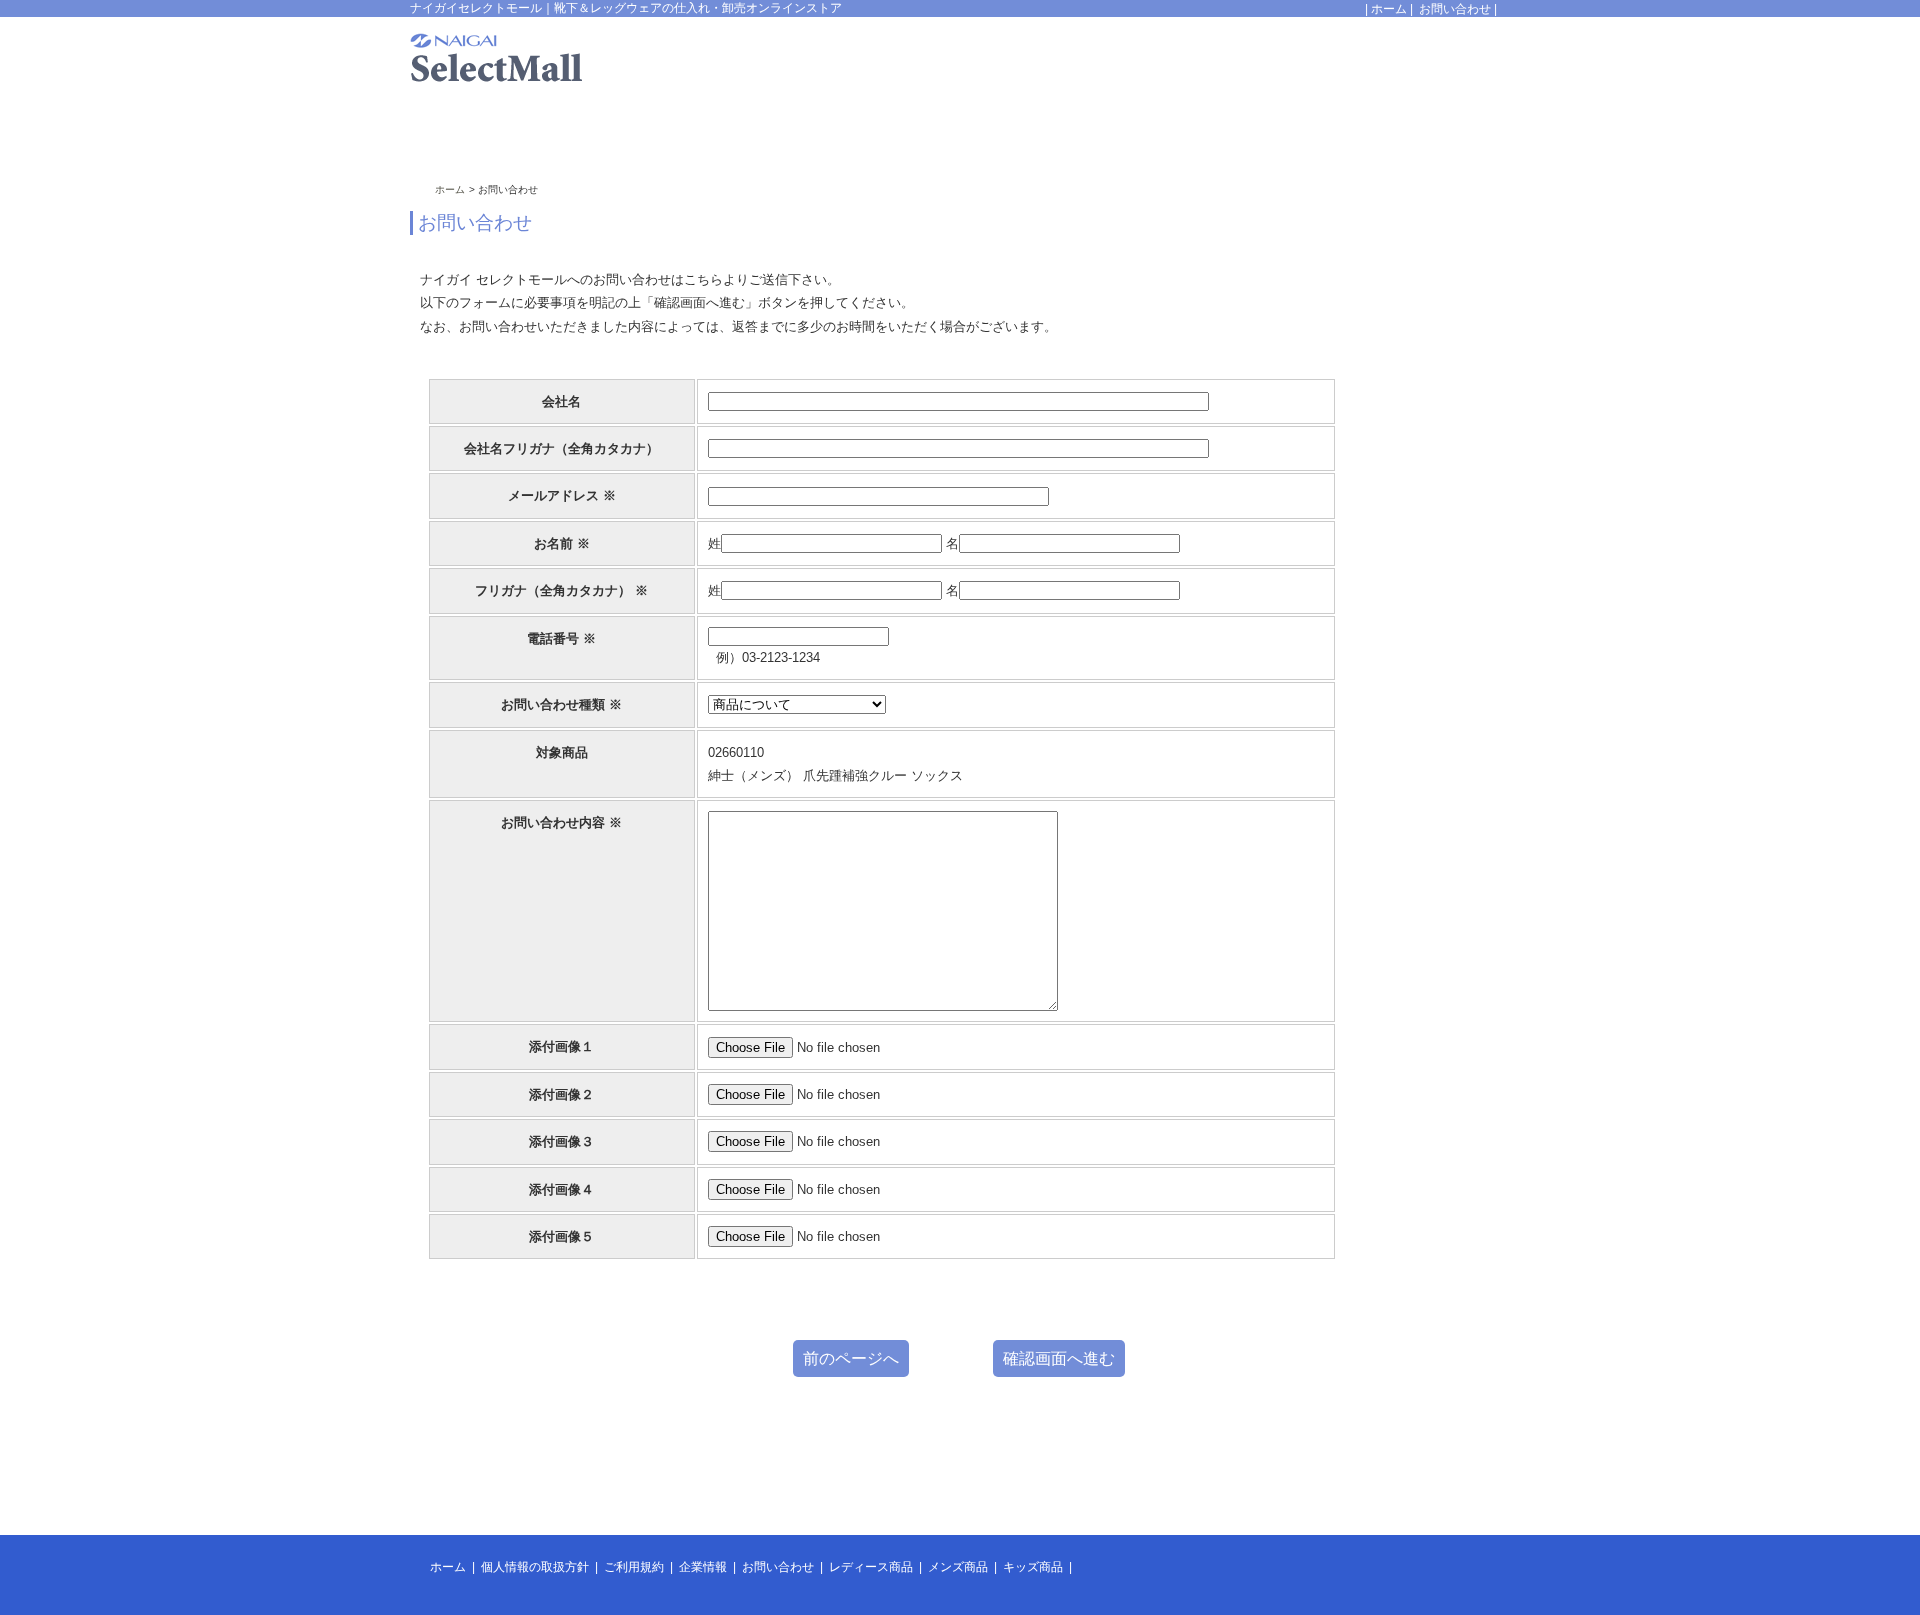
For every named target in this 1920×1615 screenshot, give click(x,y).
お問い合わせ (1455, 9)
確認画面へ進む (1059, 1358)
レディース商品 (871, 1567)
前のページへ (851, 1358)
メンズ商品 (958, 1567)
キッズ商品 (1033, 1567)
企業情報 (703, 1567)
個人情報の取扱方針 (535, 1567)
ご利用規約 (634, 1567)
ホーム (1389, 9)
